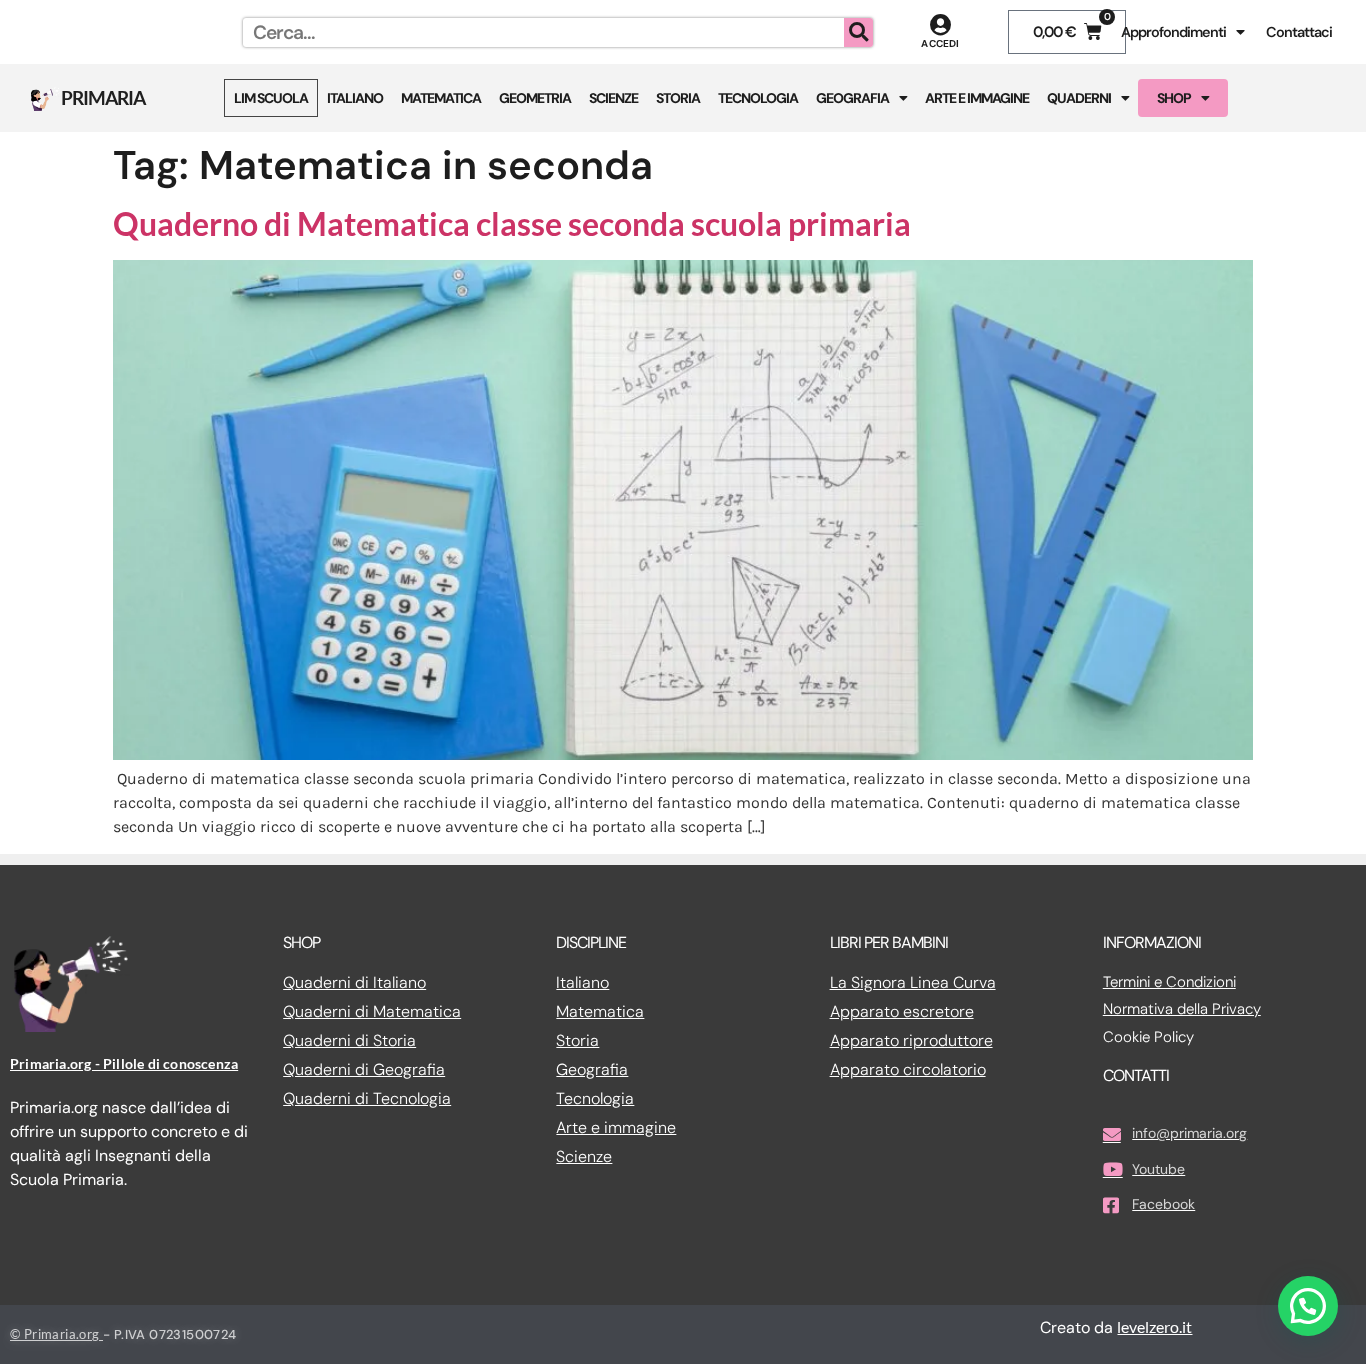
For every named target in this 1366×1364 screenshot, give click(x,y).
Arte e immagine (977, 98)
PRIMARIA (103, 97)
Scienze (613, 98)
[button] (1308, 1306)
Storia (678, 98)
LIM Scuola (271, 98)
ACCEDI (940, 43)
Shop (1174, 98)
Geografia (852, 98)
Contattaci (1299, 32)
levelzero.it (1154, 1326)
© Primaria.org (56, 1334)
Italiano (355, 98)
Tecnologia (758, 98)
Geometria (535, 98)
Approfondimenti (1173, 32)
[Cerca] (858, 32)
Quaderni (1079, 98)
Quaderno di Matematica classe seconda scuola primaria (512, 223)
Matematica (441, 98)
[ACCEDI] (940, 25)
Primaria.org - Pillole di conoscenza (124, 1063)
